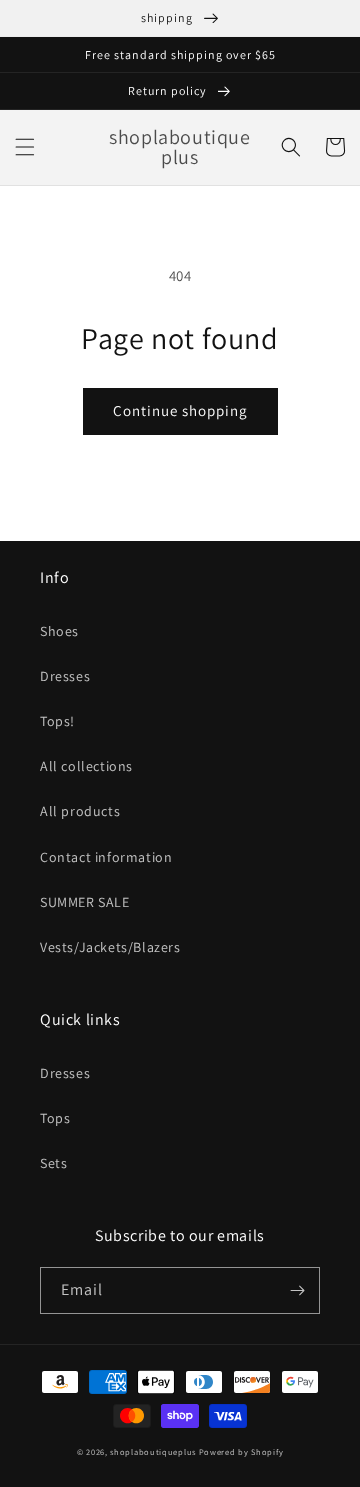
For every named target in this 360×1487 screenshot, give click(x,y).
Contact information (106, 857)
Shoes (59, 631)
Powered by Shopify (241, 1451)
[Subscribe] (297, 1290)
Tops (55, 1118)
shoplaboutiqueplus (153, 1451)
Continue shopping (180, 410)
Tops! (57, 721)
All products (80, 811)
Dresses (65, 676)
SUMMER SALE (85, 902)
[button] (25, 147)
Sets (53, 1163)
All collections (86, 766)
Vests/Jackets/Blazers (110, 947)
